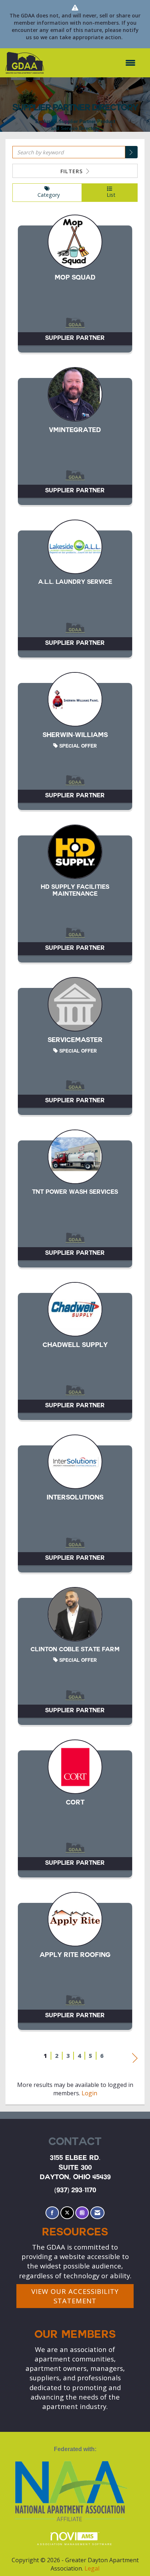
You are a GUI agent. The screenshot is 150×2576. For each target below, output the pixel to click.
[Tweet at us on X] (67, 2213)
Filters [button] (72, 171)
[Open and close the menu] (93, 63)
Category (47, 195)
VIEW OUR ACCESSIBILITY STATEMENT (75, 2296)
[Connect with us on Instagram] (82, 2213)
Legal (92, 2568)
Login (89, 2093)
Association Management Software (75, 2544)
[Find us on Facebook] (52, 2213)
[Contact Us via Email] (97, 2213)
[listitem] (75, 287)
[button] (131, 152)
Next (135, 2056)
